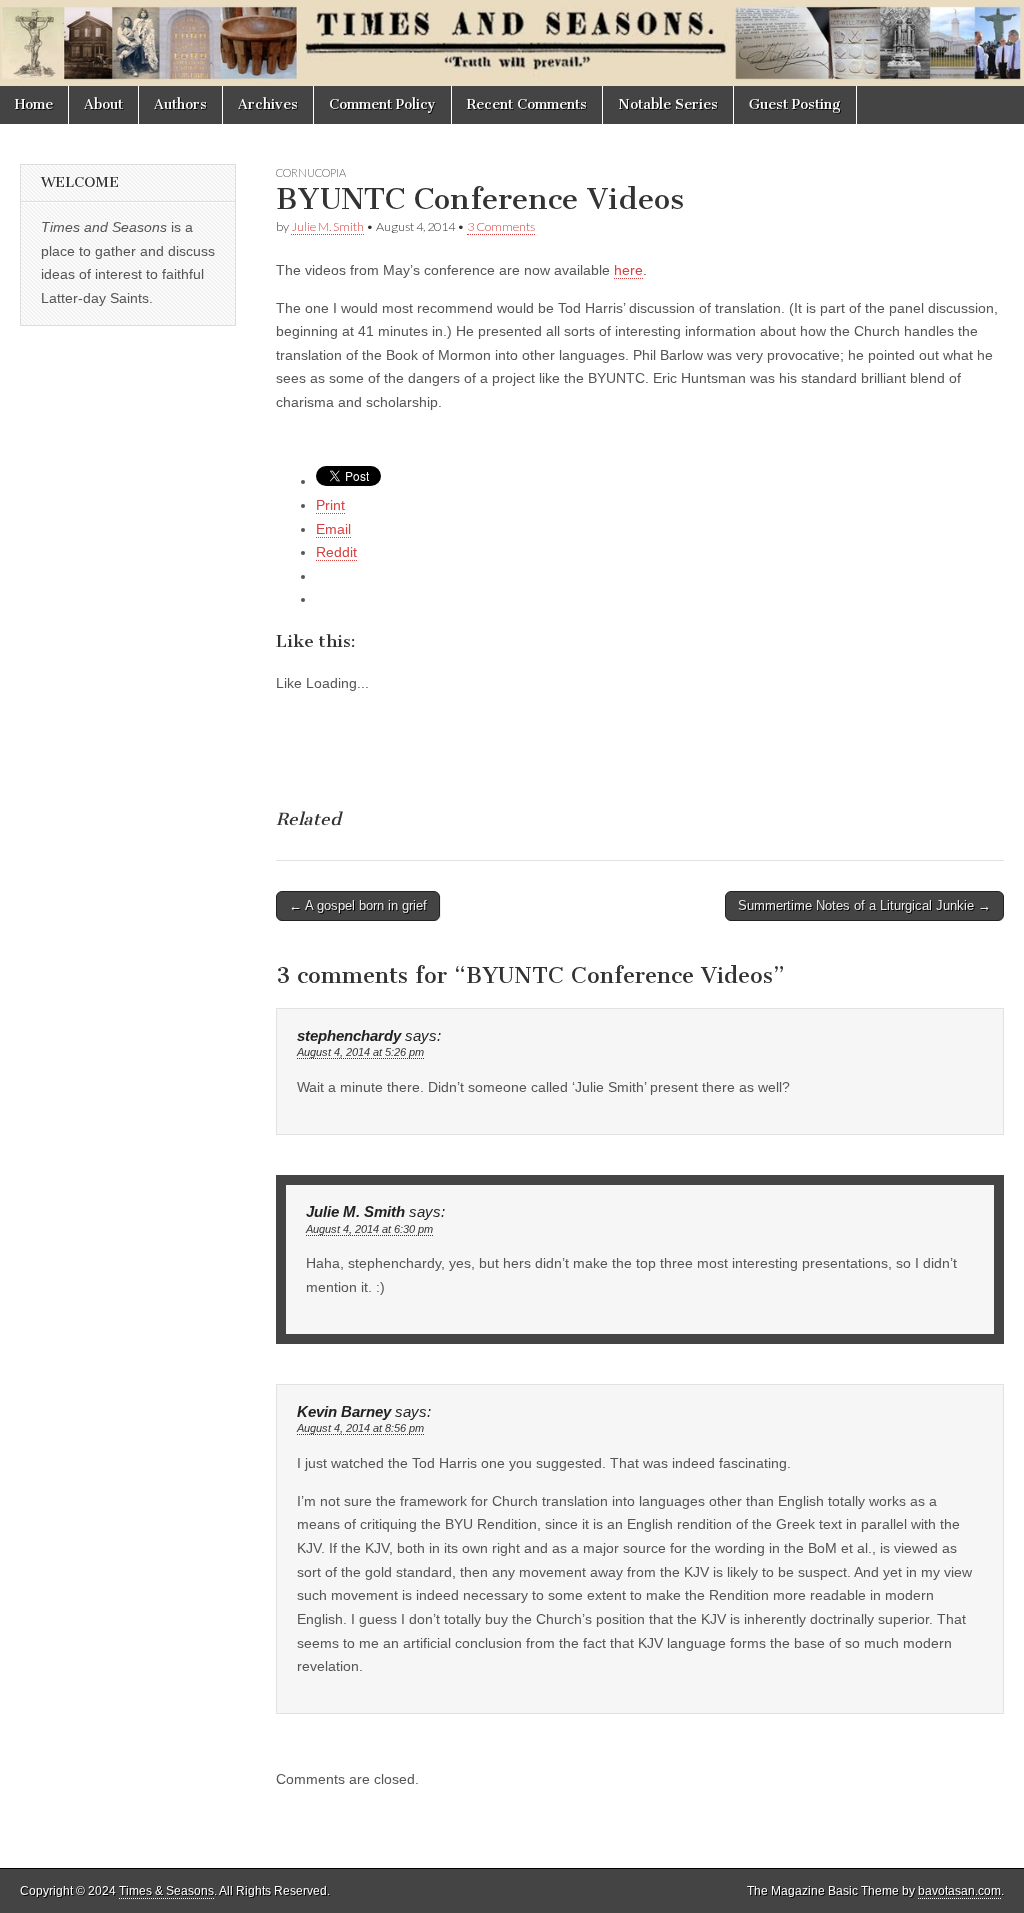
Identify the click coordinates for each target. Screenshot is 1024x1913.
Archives (268, 104)
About (103, 104)
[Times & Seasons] (512, 43)
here (628, 270)
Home (34, 104)
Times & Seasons (166, 1891)
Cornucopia (311, 172)
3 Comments (501, 226)
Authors (180, 104)
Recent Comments (527, 104)
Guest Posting (795, 104)
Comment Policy (382, 104)
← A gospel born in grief (358, 905)
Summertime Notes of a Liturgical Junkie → (864, 905)
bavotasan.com (959, 1891)
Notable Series (668, 104)
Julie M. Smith (327, 226)
